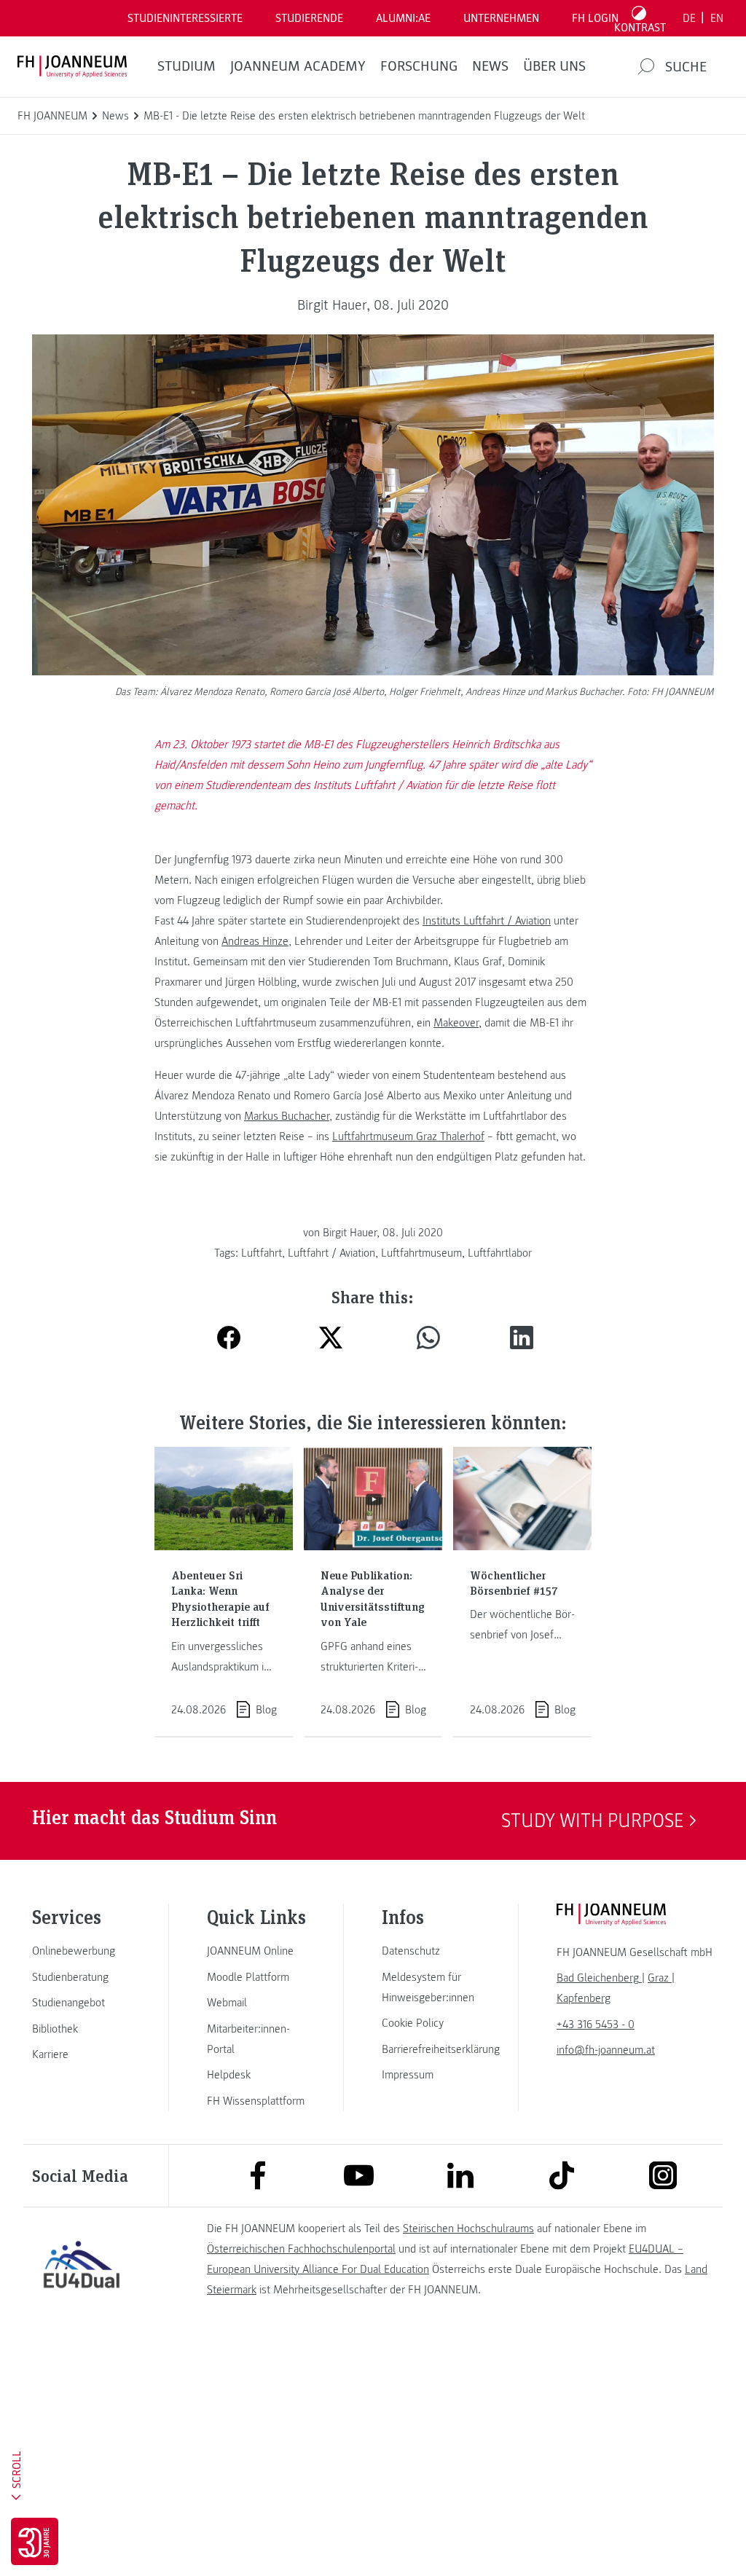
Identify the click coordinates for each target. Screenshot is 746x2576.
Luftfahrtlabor (500, 1253)
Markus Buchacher (287, 1116)
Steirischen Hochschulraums (468, 2229)
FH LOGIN (595, 18)
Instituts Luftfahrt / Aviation (487, 921)
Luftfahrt (262, 1253)
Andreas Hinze (255, 941)
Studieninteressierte (185, 18)
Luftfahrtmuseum (421, 1253)
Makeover (456, 1023)
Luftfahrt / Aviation (331, 1253)
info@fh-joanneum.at (606, 2050)
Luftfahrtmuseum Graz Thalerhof (408, 1136)
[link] (82, 1951)
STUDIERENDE (309, 18)
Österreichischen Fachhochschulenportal (301, 2249)
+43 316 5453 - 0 (596, 2025)
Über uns (554, 66)
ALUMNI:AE (403, 18)
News (490, 66)
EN (717, 18)
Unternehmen (501, 18)
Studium (186, 66)
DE (689, 18)
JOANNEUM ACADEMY (298, 66)
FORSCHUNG (419, 66)
